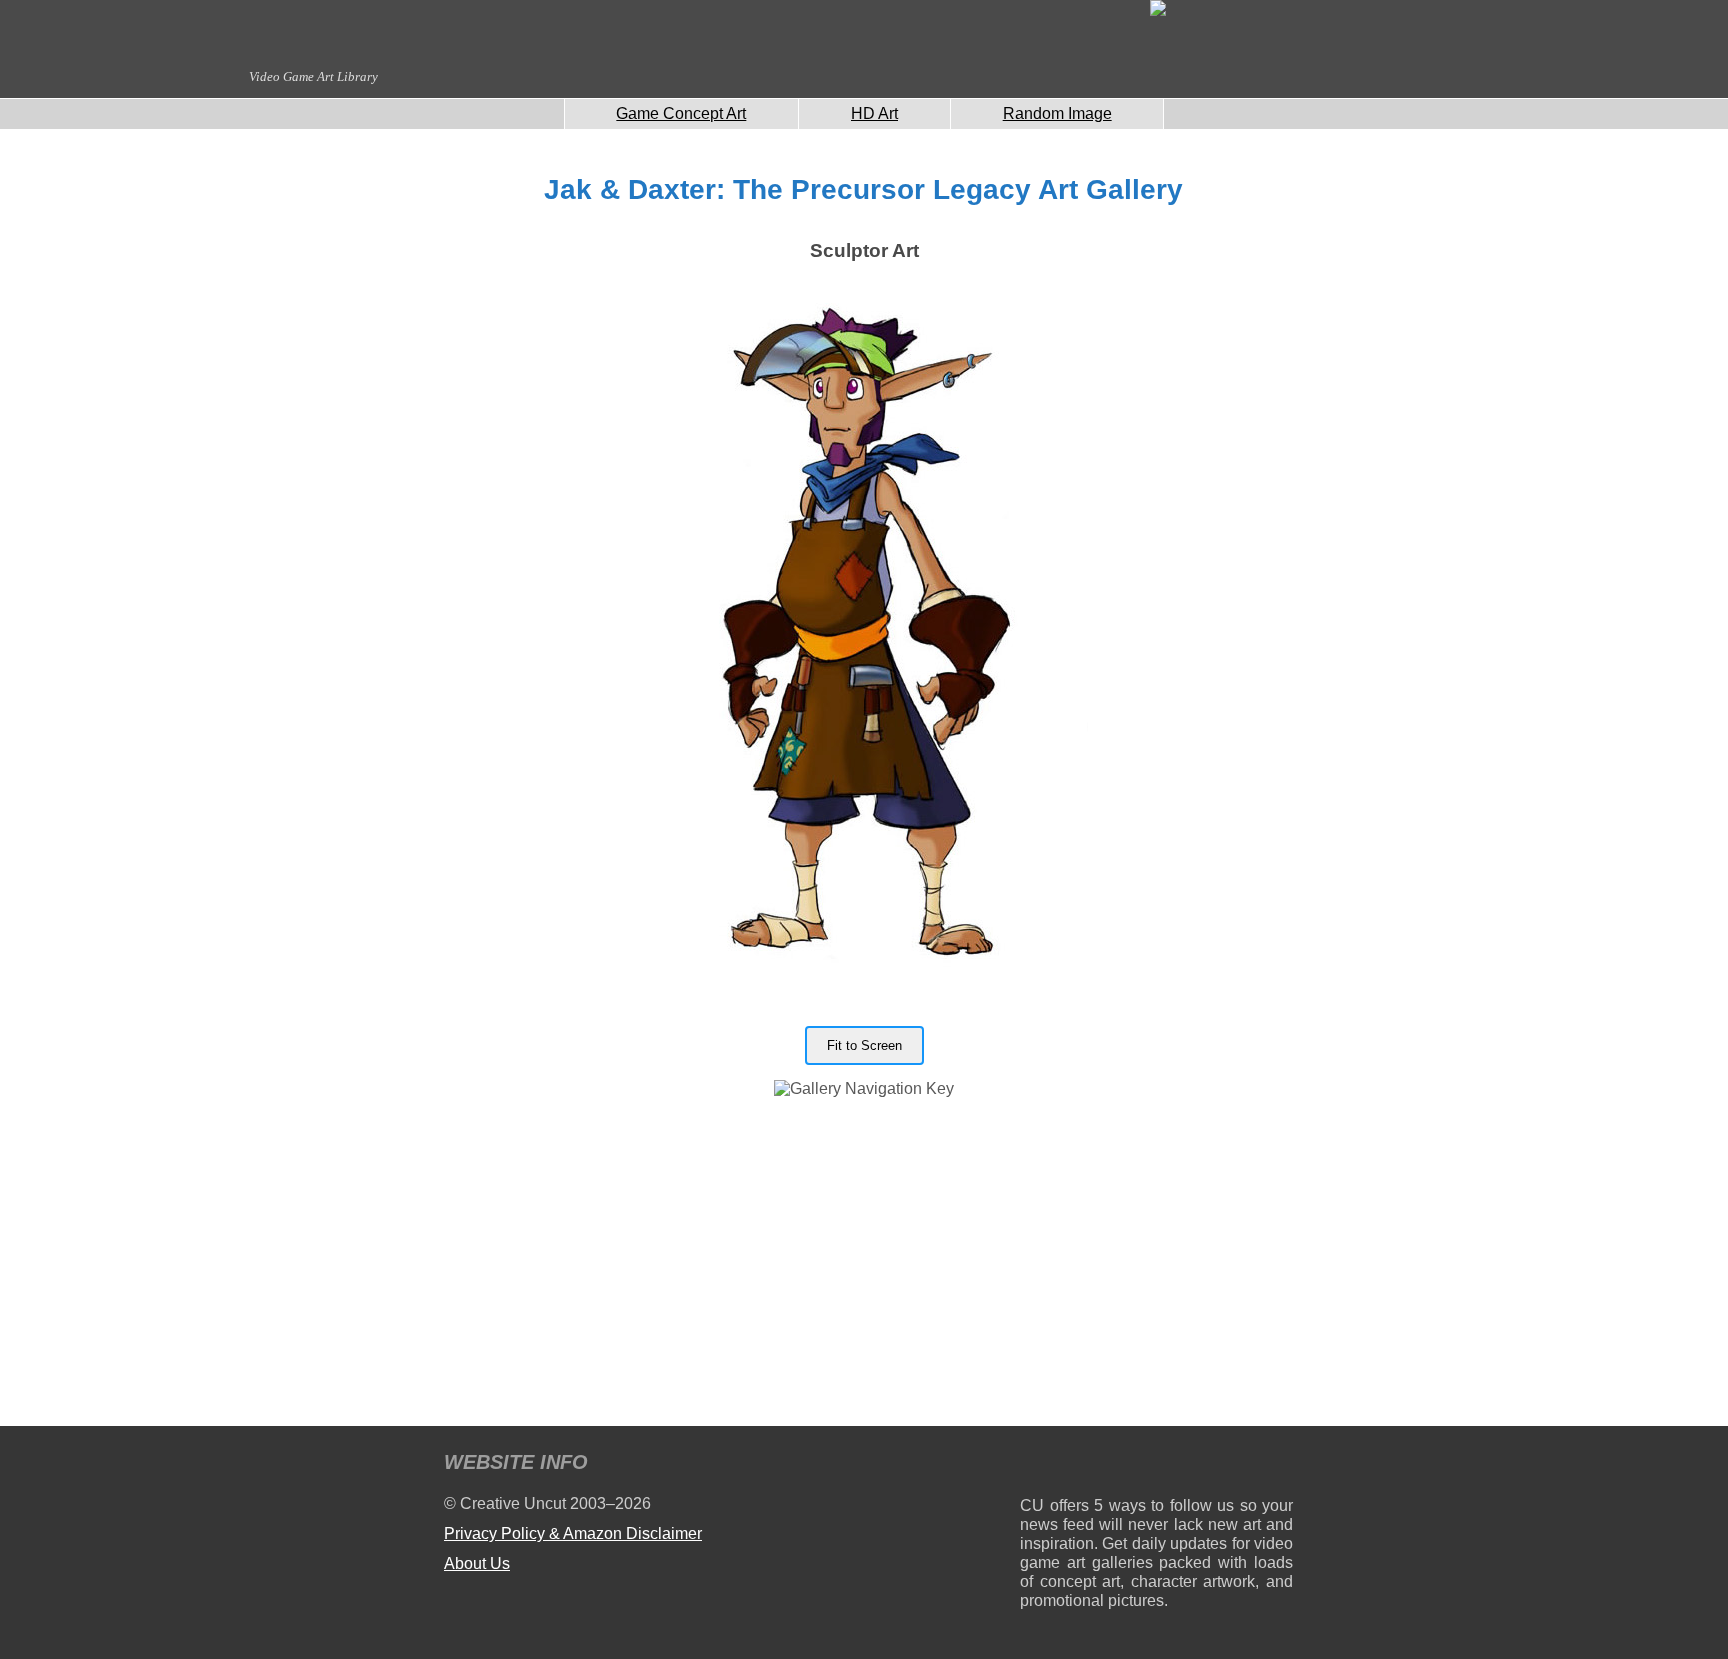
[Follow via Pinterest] (1278, 1465)
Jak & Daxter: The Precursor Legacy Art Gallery (863, 189)
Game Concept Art (681, 113)
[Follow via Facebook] (1156, 1465)
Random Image (1057, 113)
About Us (477, 1563)
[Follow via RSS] (1034, 1465)
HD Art (874, 113)
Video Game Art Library (313, 76)
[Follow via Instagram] (1095, 1465)
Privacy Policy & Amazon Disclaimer (573, 1533)
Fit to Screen (864, 1045)
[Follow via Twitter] (1217, 1465)
